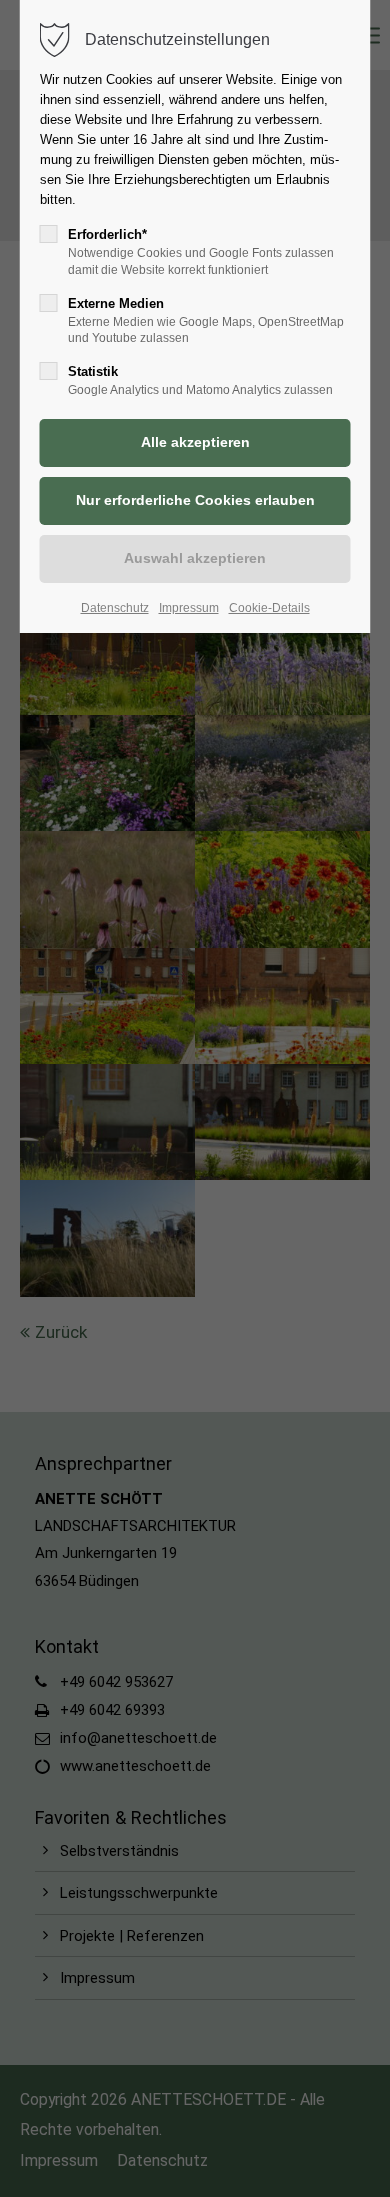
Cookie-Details (269, 608)
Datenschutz (115, 608)
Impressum (189, 608)
